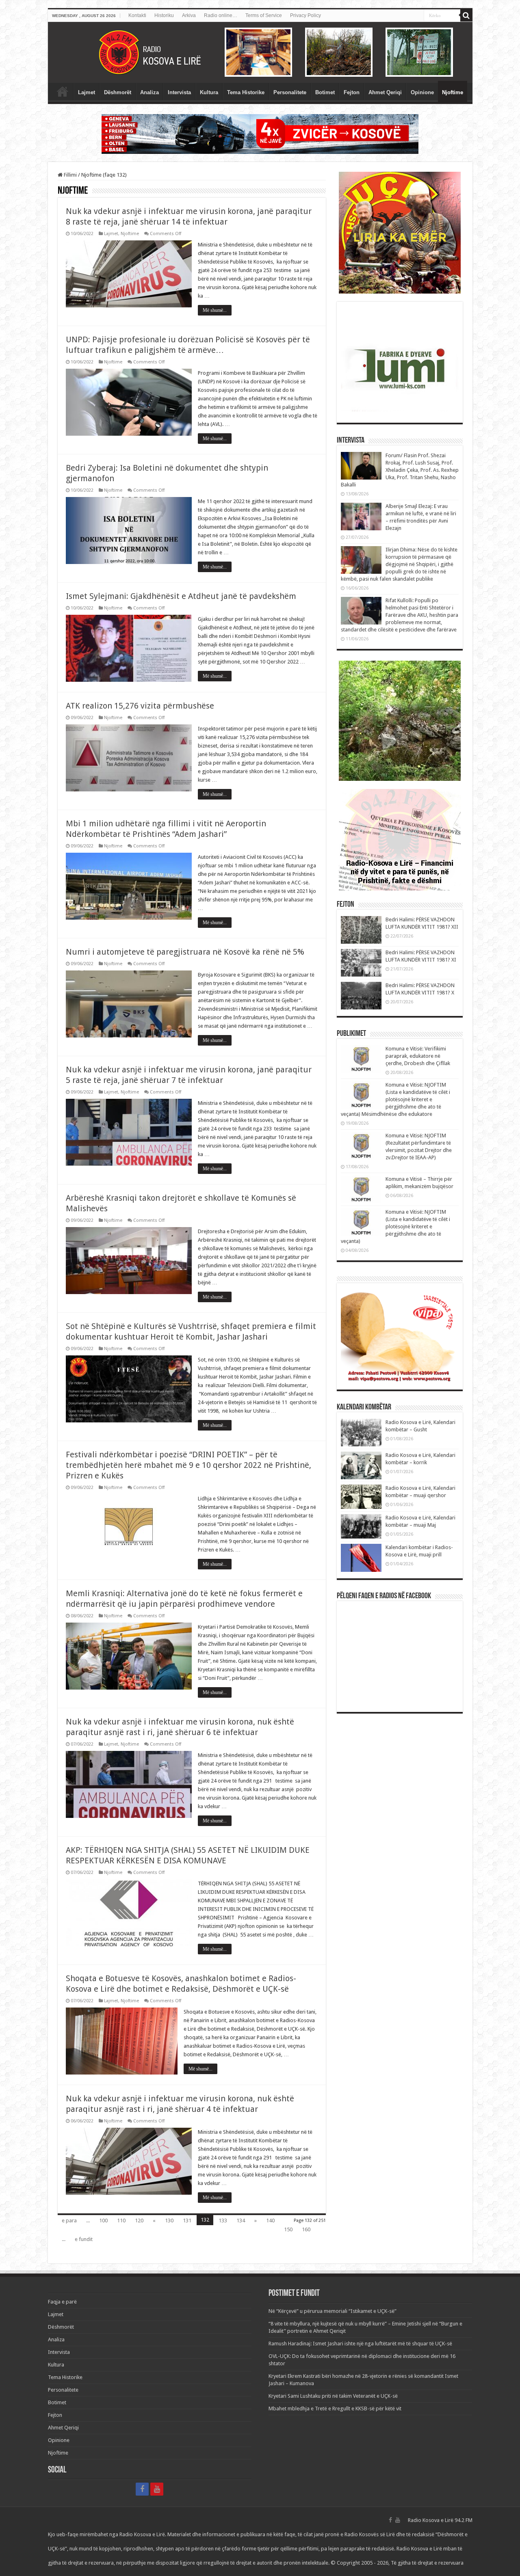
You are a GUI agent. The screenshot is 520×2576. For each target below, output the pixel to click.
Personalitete (290, 92)
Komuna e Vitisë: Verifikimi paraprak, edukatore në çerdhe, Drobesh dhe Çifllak (418, 1056)
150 (288, 2229)
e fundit (84, 2239)
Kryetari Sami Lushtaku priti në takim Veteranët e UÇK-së (333, 2396)
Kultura (209, 92)
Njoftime (453, 92)
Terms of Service (264, 15)
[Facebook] (142, 2489)
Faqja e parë (63, 91)
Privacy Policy (305, 15)
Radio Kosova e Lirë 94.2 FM (440, 2520)
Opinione (422, 92)
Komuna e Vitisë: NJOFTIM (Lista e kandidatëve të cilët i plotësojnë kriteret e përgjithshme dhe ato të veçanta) (395, 1226)
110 (121, 2221)
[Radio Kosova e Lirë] (260, 52)
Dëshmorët (118, 92)
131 (187, 2221)
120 (139, 2221)
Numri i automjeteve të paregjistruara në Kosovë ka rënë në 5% (185, 952)
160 (306, 2229)
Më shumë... (215, 310)
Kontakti (137, 15)
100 (103, 2221)
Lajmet (87, 92)
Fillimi (70, 175)
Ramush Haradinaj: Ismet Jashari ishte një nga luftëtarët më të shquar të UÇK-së (360, 2344)
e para (69, 2221)
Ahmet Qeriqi (385, 92)
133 (223, 2221)
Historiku (164, 15)
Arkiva (189, 15)
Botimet (325, 92)
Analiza (149, 92)
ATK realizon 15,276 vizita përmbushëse (140, 706)
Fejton (352, 92)
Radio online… (221, 15)
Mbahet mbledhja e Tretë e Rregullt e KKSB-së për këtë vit (335, 2409)
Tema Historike (246, 92)
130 (169, 2221)
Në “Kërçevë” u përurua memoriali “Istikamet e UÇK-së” (333, 2311)
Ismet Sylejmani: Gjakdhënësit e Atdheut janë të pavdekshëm (181, 596)
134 (241, 2221)
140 (270, 2221)
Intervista (179, 92)
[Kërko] (466, 15)
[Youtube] (157, 2489)
